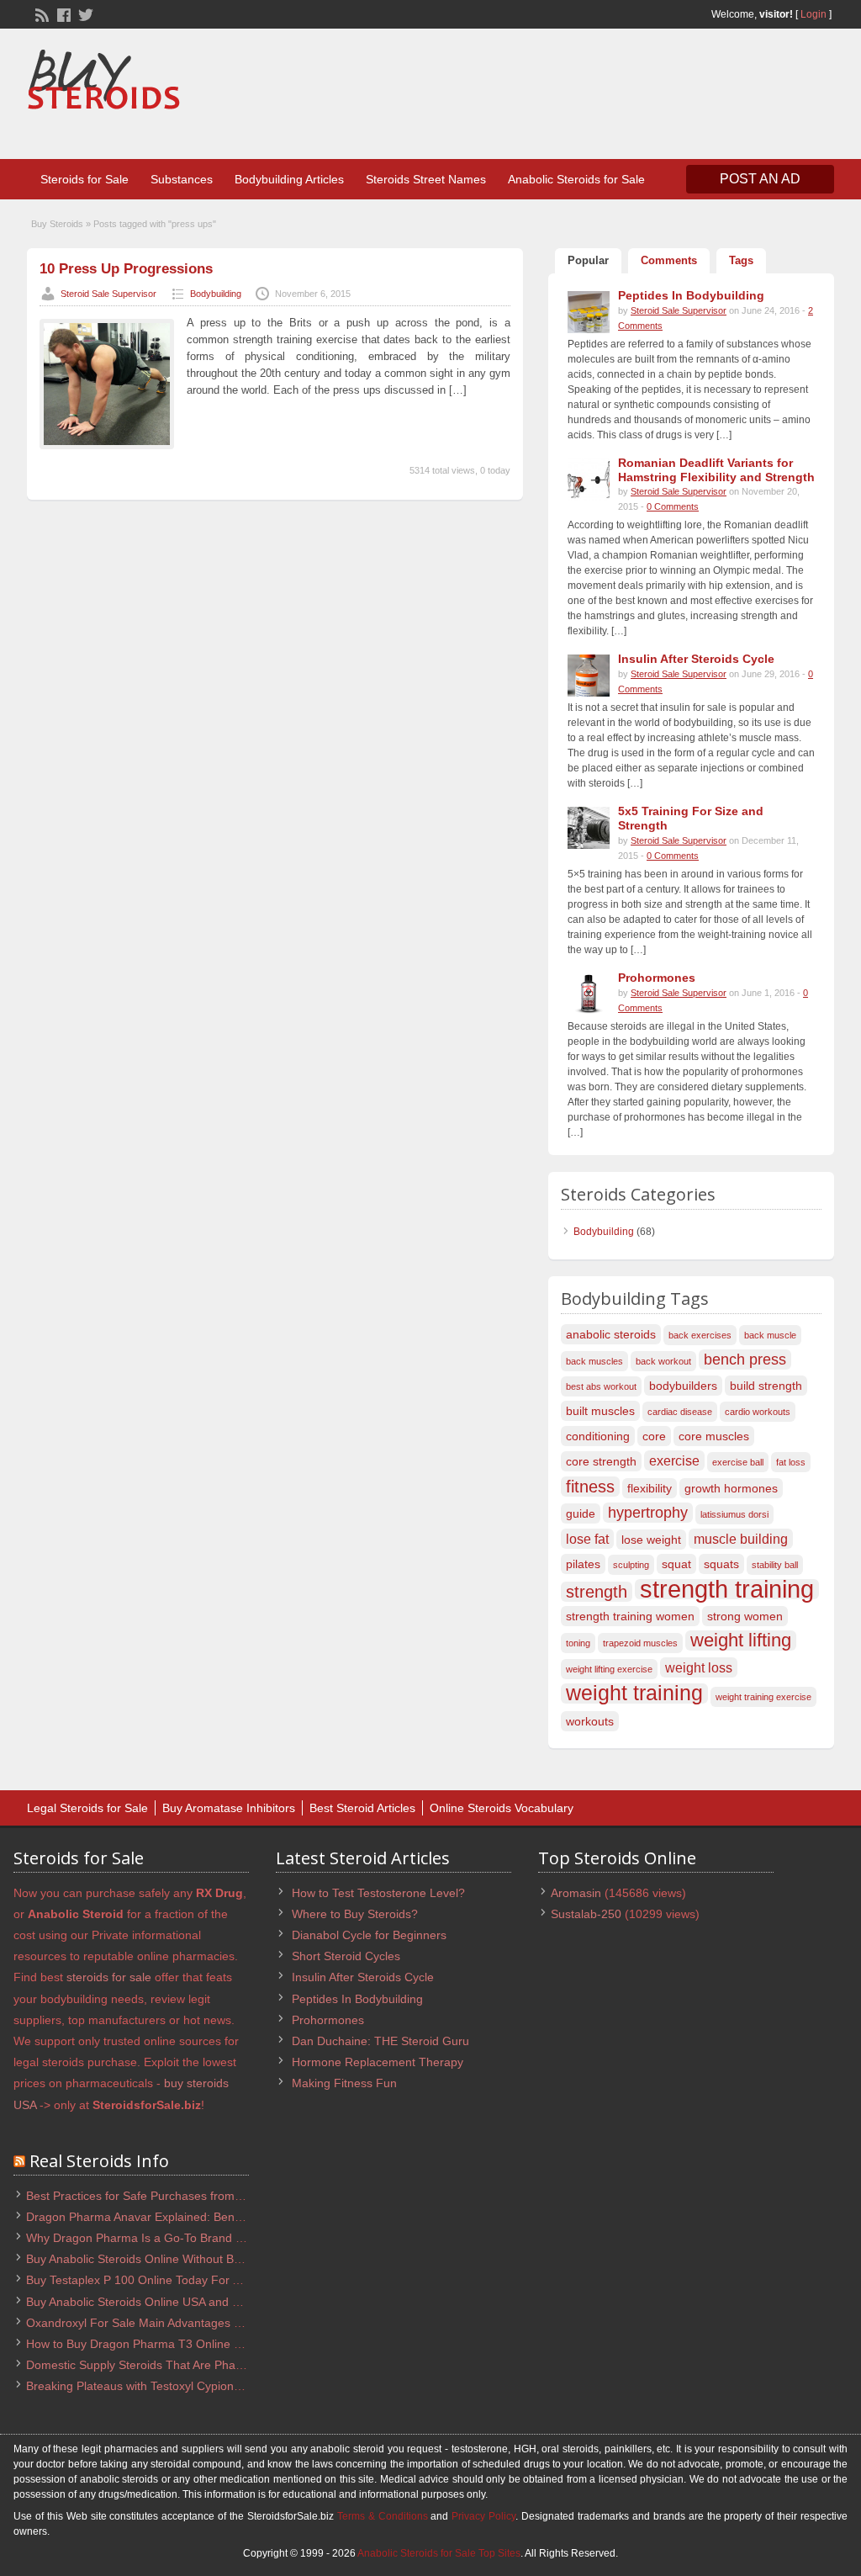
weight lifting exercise (609, 1669)
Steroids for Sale (85, 179)
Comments (669, 260)
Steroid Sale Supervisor (108, 294)
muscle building (741, 1539)
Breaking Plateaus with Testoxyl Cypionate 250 (150, 2386)
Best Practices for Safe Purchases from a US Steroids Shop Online (203, 2196)
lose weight (651, 1540)
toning (578, 1643)
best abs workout (601, 1386)
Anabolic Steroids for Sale (576, 179)
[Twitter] (84, 13)
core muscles (714, 1436)
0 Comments (673, 506)
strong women (745, 1616)
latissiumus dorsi (734, 1514)
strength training (727, 1589)
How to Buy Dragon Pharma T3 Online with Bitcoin (160, 2344)
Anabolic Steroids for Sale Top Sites (439, 2553)
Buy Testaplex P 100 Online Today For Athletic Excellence (179, 2280)
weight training (634, 1693)
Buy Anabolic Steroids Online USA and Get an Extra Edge (178, 2302)
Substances (182, 179)
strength (597, 1592)
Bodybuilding (216, 294)
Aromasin (576, 1893)
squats (721, 1564)
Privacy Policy (483, 2516)
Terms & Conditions (383, 2516)
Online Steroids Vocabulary (502, 1808)
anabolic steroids (611, 1334)
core (654, 1436)
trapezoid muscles (640, 1643)
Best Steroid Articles (362, 1808)
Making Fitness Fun (344, 2083)
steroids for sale (109, 1977)
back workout (663, 1361)
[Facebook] (62, 13)
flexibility (650, 1488)
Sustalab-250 (586, 1914)
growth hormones (731, 1488)
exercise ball (738, 1462)
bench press (745, 1359)
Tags (741, 260)
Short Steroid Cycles (346, 1956)
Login (813, 14)
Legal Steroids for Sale (87, 1808)
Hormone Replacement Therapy (378, 2062)
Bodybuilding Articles (289, 179)
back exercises (700, 1335)
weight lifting (741, 1640)
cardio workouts (758, 1412)
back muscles (594, 1361)
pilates (583, 1564)
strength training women (630, 1616)
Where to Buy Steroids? (355, 1914)
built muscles (600, 1411)
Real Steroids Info (99, 2161)
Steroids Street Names (426, 179)
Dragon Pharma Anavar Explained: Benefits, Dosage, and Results (200, 2217)
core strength (601, 1461)
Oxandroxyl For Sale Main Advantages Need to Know (167, 2323)
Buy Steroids (57, 224)
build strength (766, 1386)
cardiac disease (680, 1412)
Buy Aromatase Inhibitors (229, 1808)
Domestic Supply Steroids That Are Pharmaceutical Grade (180, 2365)
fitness (590, 1487)
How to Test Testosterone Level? (378, 1893)
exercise (674, 1460)
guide (581, 1513)
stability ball (775, 1565)
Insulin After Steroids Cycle (363, 1977)
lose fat (587, 1539)
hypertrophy (648, 1512)
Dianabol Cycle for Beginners (369, 1935)
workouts (590, 1721)
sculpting (631, 1565)
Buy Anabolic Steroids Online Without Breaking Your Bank (179, 2259)
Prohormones (328, 2020)
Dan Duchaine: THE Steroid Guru (380, 2041)
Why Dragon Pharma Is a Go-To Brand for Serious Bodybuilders (196, 2238)
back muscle (770, 1335)
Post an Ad (760, 179)
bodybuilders (683, 1386)
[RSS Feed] (40, 13)
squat (676, 1564)
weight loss (699, 1667)
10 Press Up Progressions (126, 269)
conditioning (598, 1436)
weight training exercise (763, 1697)
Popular (588, 260)
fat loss (791, 1462)
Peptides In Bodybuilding (357, 1999)
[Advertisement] (528, 96)
